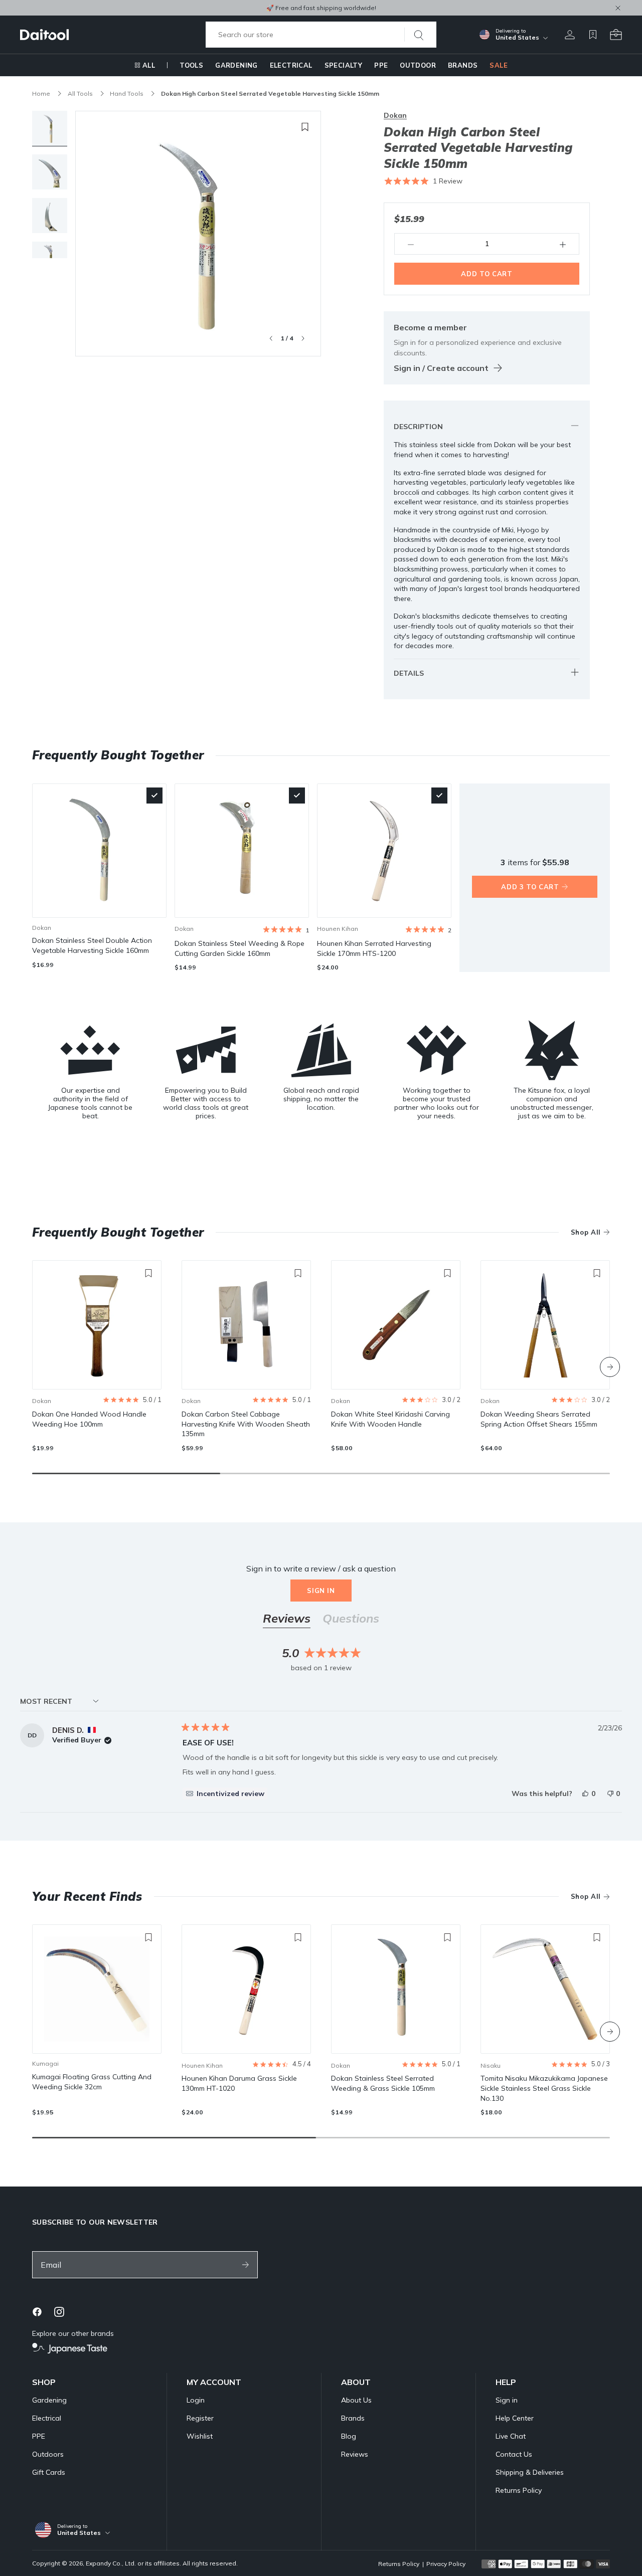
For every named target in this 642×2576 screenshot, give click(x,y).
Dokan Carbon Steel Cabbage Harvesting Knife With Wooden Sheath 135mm (246, 1424)
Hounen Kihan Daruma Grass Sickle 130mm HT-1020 (239, 2083)
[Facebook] (37, 2312)
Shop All (586, 1232)
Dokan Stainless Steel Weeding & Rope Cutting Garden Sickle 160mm (239, 948)
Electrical (291, 65)
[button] (423, 181)
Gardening (236, 65)
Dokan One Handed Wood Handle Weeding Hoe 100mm (89, 1419)
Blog (349, 2436)
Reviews (355, 2454)
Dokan (395, 115)
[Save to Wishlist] (305, 127)
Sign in (321, 1591)
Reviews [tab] (287, 1620)
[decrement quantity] (411, 244)
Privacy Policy (446, 2564)
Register (200, 2418)
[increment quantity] (563, 244)
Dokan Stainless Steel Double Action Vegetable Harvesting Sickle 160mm (92, 945)
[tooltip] (225, 1794)
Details (409, 673)
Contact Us (514, 2454)
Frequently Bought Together (118, 1232)
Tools (191, 65)
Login (196, 2400)
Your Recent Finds (87, 1896)
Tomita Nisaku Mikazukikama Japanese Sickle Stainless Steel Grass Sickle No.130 (544, 2088)
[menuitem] (145, 65)
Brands (463, 65)
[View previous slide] (271, 338)
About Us (356, 2400)
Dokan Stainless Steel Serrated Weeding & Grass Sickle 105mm (383, 2083)
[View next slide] (303, 338)
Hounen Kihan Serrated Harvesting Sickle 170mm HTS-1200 (374, 948)
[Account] (570, 35)
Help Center (515, 2418)
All (149, 65)
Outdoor (418, 65)
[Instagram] (59, 2312)
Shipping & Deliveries (530, 2472)
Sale (499, 65)
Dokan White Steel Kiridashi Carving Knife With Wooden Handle (390, 1419)
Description (418, 427)
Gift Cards (49, 2472)
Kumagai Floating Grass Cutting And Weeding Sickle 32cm (92, 2082)
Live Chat (511, 2436)
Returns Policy (519, 2490)
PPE (381, 65)
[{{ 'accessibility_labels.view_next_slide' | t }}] (610, 1367)
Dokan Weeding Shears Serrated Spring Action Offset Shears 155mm (539, 1419)
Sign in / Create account (441, 368)
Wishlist (200, 2436)
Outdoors (48, 2454)
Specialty (344, 65)
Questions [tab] (351, 1620)
